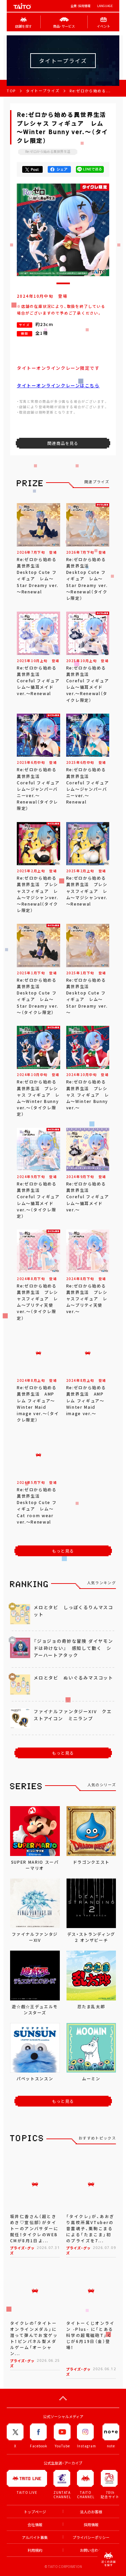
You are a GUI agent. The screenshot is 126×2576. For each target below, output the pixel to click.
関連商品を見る (63, 443)
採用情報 (91, 2525)
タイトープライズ (43, 91)
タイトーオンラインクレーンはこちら (58, 385)
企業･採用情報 (80, 6)
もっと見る (63, 1551)
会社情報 (35, 2525)
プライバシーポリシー (91, 2537)
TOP (11, 91)
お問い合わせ (91, 2550)
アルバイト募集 (35, 2537)
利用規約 (35, 2550)
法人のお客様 (91, 2512)
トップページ (35, 2512)
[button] (63, 283)
